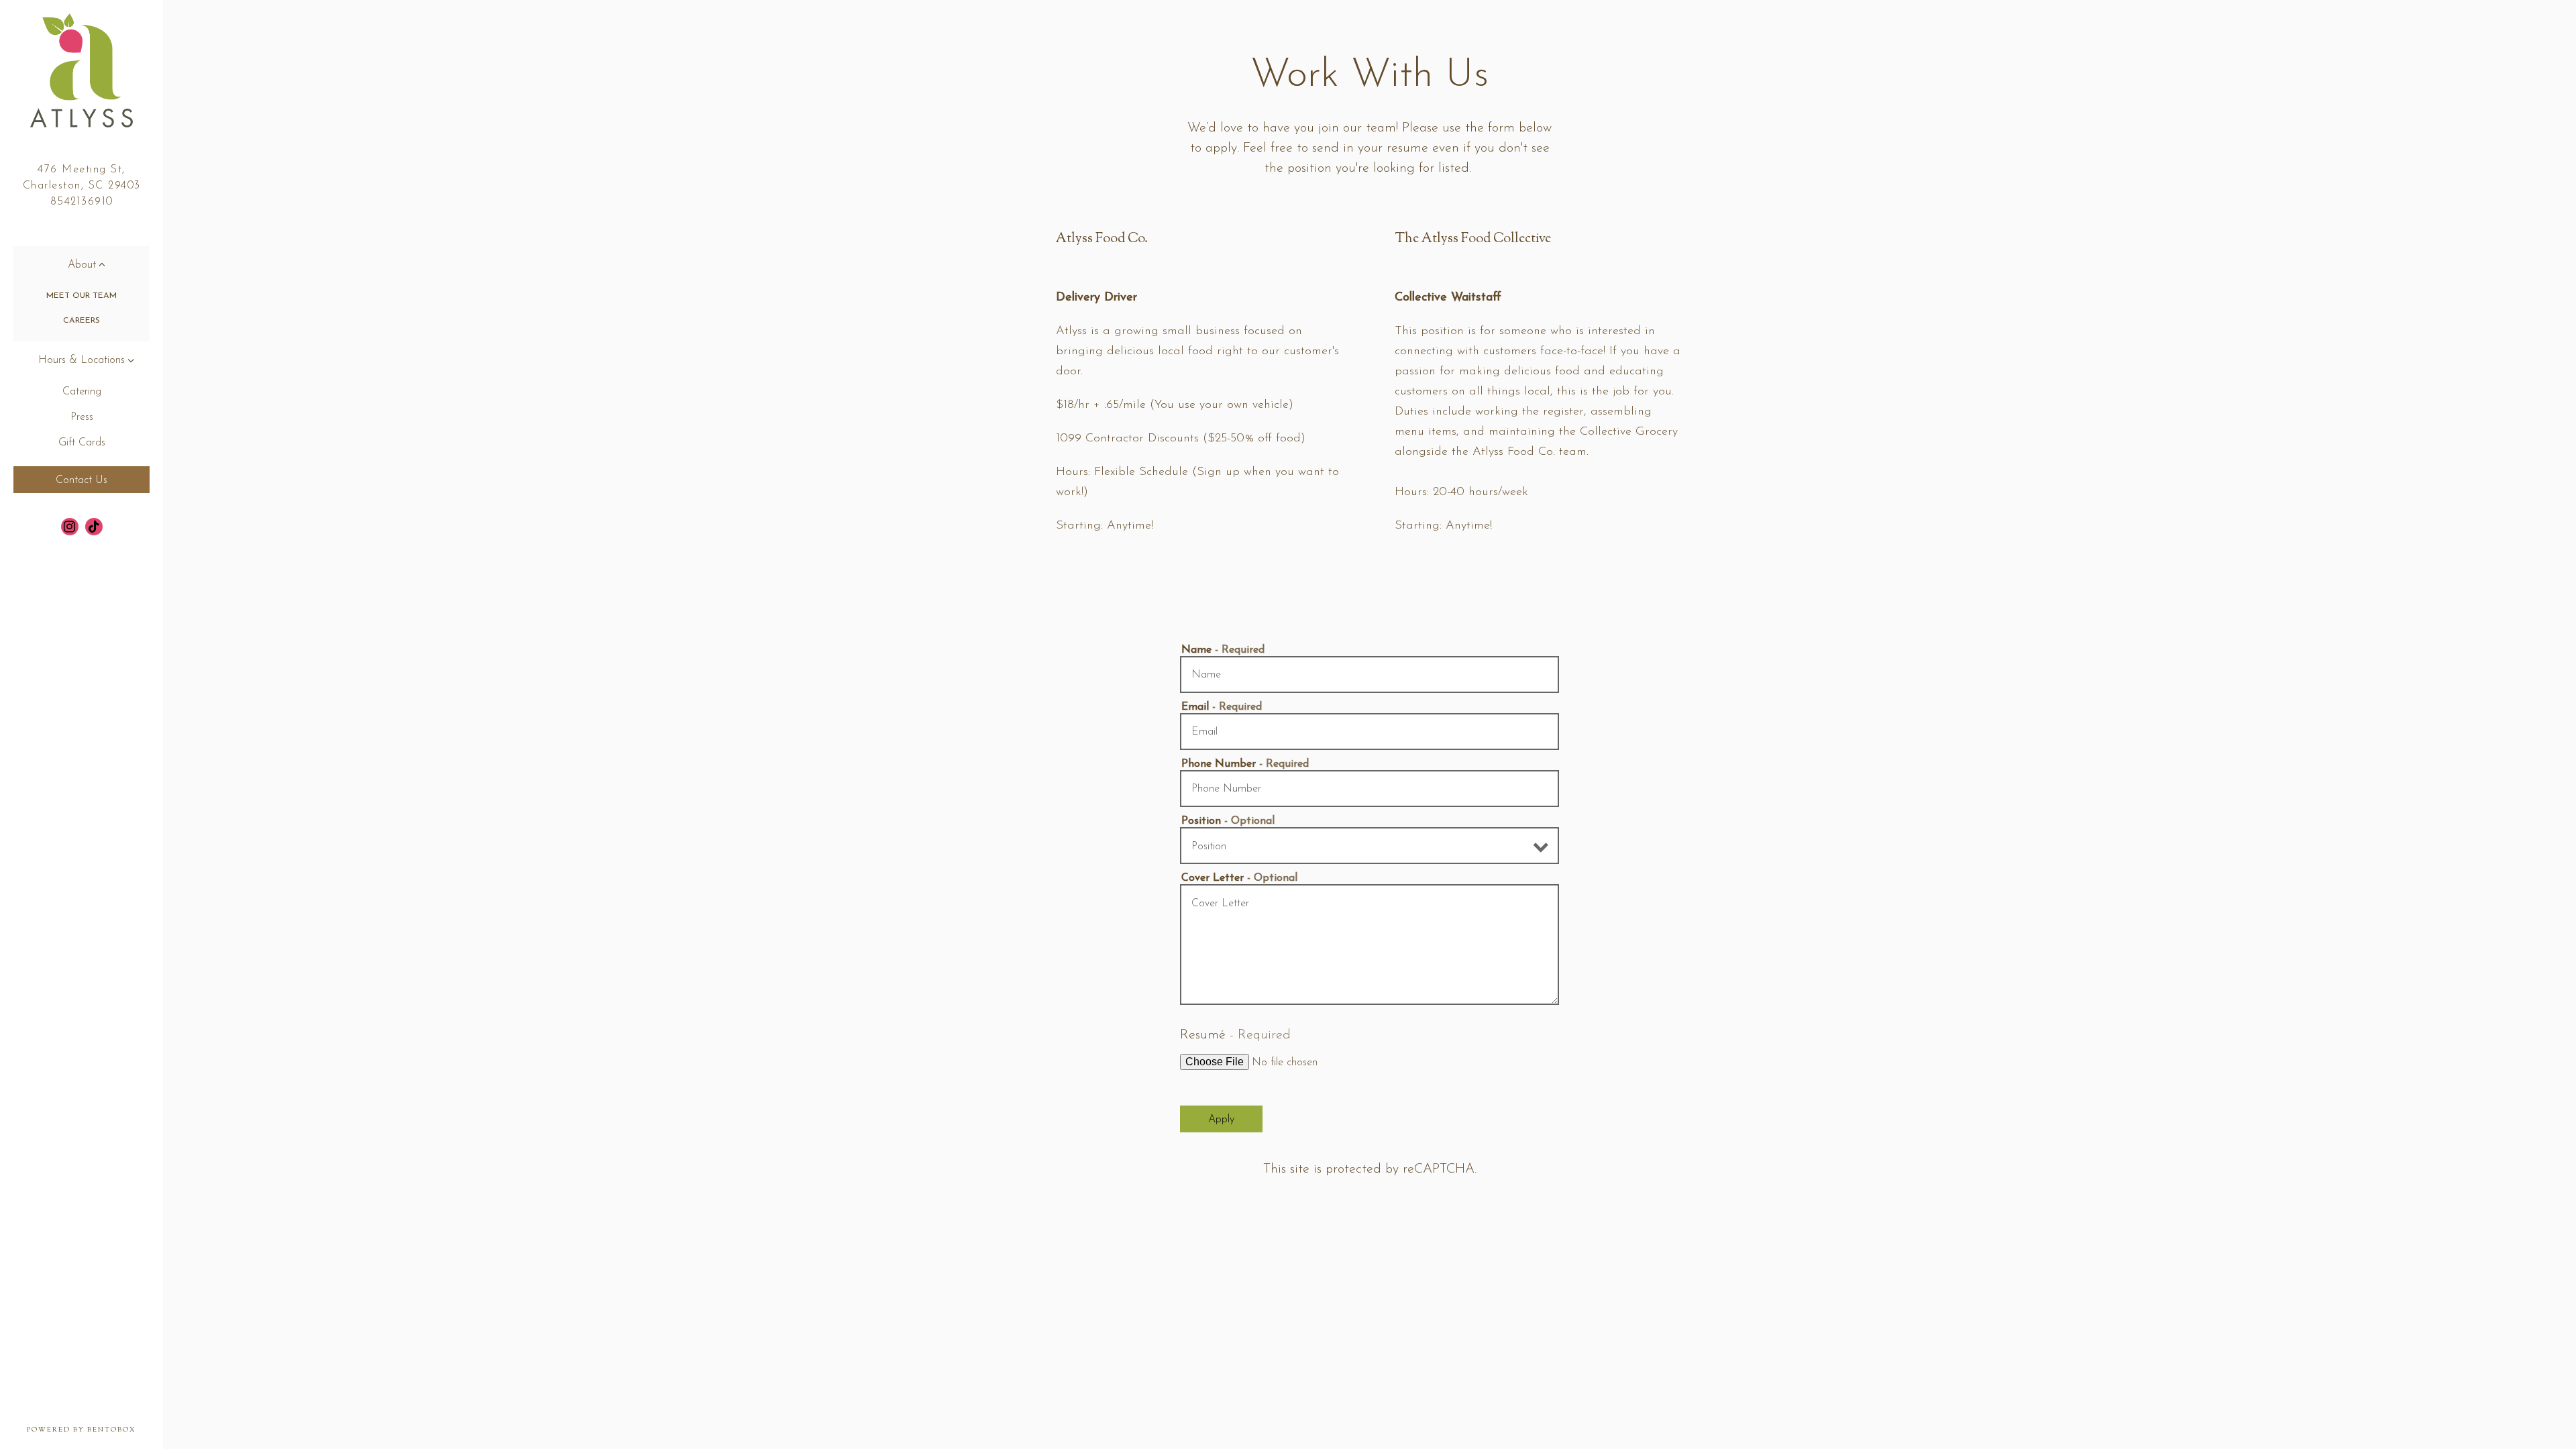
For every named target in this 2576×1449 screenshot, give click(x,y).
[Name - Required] (1370, 675)
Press (82, 417)
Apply (1221, 1120)
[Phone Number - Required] (1370, 789)
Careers (82, 321)
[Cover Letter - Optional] (1370, 945)
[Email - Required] (1370, 732)
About (82, 265)
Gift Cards (82, 443)
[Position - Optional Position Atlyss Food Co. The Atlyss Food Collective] (1370, 846)
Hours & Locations (82, 360)
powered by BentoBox (95, 1430)
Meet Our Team (82, 296)
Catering (82, 392)
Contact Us (82, 480)
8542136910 (82, 202)
